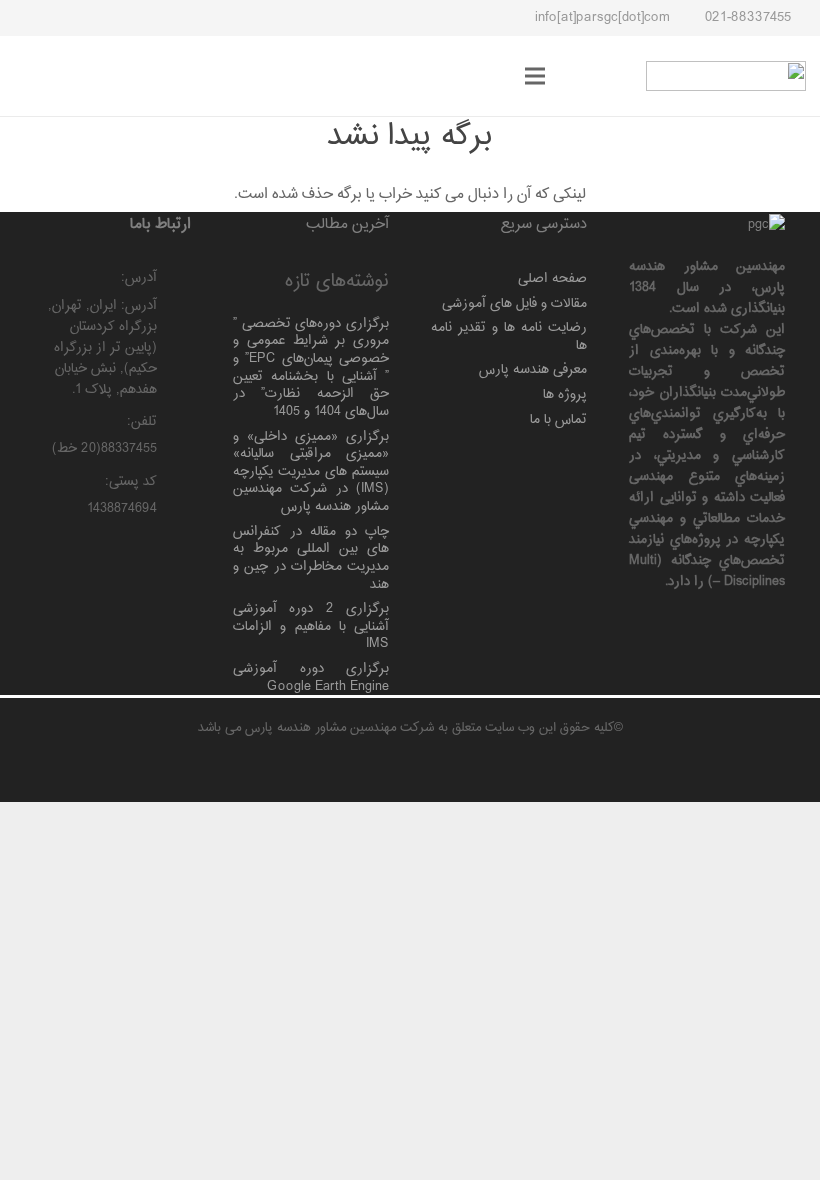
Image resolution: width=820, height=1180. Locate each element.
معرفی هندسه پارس (533, 369)
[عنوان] (63, 18)
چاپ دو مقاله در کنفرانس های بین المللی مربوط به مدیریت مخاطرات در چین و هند (311, 558)
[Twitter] (171, 18)
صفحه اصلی (552, 278)
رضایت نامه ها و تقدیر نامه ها (509, 336)
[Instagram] (207, 18)
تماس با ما (558, 419)
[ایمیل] (99, 18)
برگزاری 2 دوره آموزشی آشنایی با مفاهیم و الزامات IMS (311, 626)
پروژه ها (565, 394)
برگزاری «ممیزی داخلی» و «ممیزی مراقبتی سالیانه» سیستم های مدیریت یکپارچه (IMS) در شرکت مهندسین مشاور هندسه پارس (311, 472)
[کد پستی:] (174, 483)
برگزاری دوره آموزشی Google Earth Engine (311, 677)
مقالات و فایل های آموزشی (514, 303)
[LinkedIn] (135, 18)
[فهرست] (535, 76)
